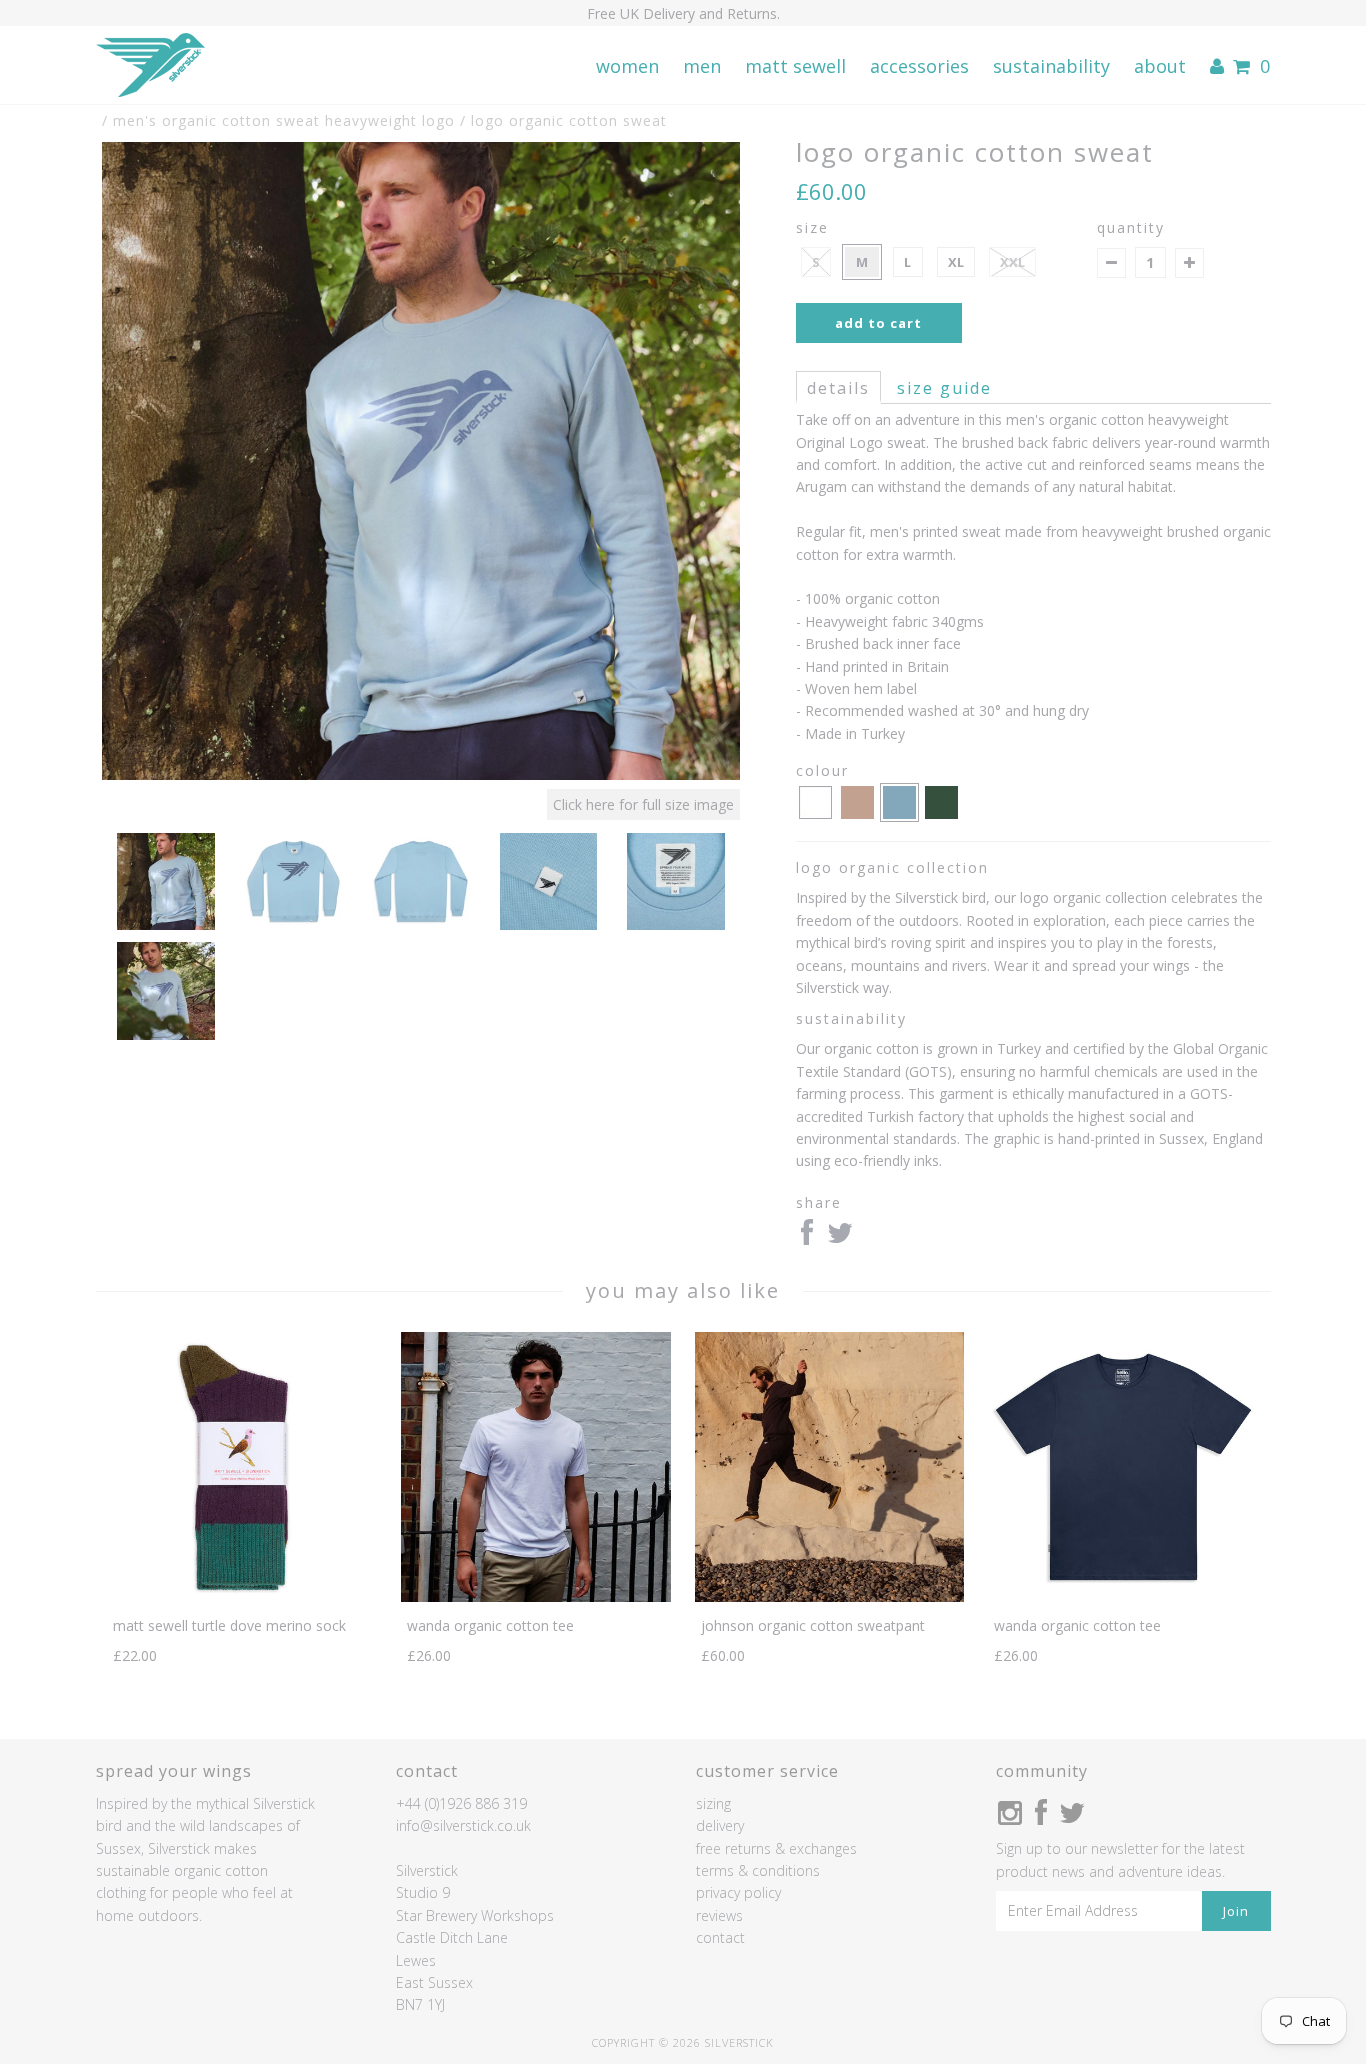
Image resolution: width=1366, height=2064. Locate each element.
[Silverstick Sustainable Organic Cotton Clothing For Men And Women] (150, 65)
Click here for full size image (643, 804)
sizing (713, 1803)
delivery (720, 1825)
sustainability (1051, 66)
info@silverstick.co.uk (463, 1825)
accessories (919, 66)
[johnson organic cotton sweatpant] (829, 1596)
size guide (944, 388)
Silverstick (739, 2042)
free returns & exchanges (776, 1848)
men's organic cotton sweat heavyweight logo (284, 120)
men (702, 66)
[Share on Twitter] (840, 1237)
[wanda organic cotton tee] (535, 1596)
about (1160, 66)
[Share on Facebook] (807, 1237)
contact (720, 1937)
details (838, 388)
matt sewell (795, 66)
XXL (1012, 262)
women (627, 66)
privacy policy (738, 1892)
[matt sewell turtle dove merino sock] (242, 1596)
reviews (719, 1915)
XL (956, 262)
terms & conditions (758, 1870)
